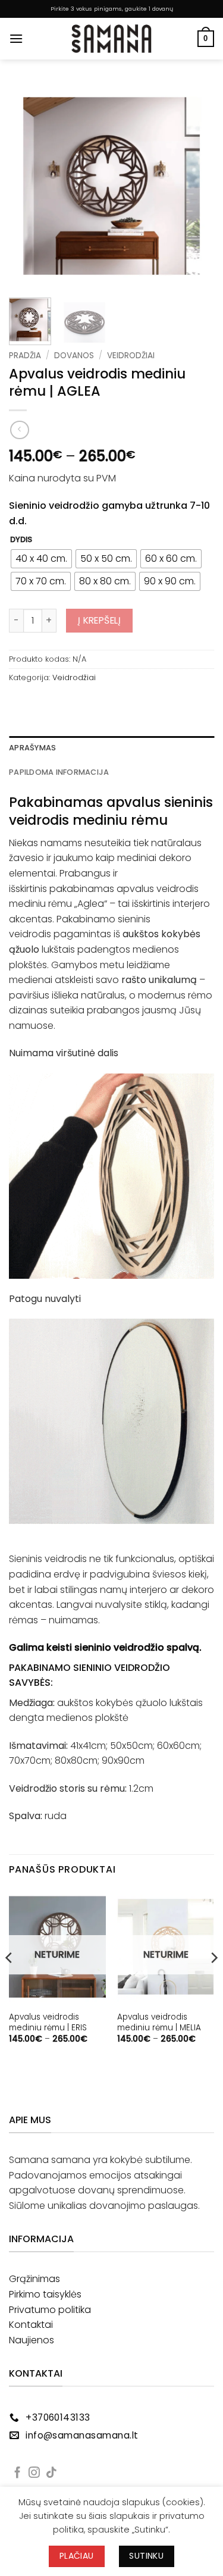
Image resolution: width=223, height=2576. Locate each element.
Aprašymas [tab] (32, 748)
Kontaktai (31, 2325)
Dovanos (74, 356)
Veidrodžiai (131, 356)
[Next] (195, 186)
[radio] (41, 559)
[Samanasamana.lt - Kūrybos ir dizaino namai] (112, 39)
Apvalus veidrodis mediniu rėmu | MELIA (159, 2022)
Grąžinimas (34, 2279)
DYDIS (21, 540)
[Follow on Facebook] (18, 2473)
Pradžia (25, 356)
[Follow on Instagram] (34, 2473)
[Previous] (28, 186)
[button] (16, 38)
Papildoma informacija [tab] (59, 772)
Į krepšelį (100, 620)
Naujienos (32, 2340)
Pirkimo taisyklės (45, 2294)
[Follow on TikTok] (51, 2473)
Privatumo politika (50, 2310)
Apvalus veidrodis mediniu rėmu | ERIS (48, 2022)
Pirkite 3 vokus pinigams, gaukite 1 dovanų (112, 9)
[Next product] (19, 430)
